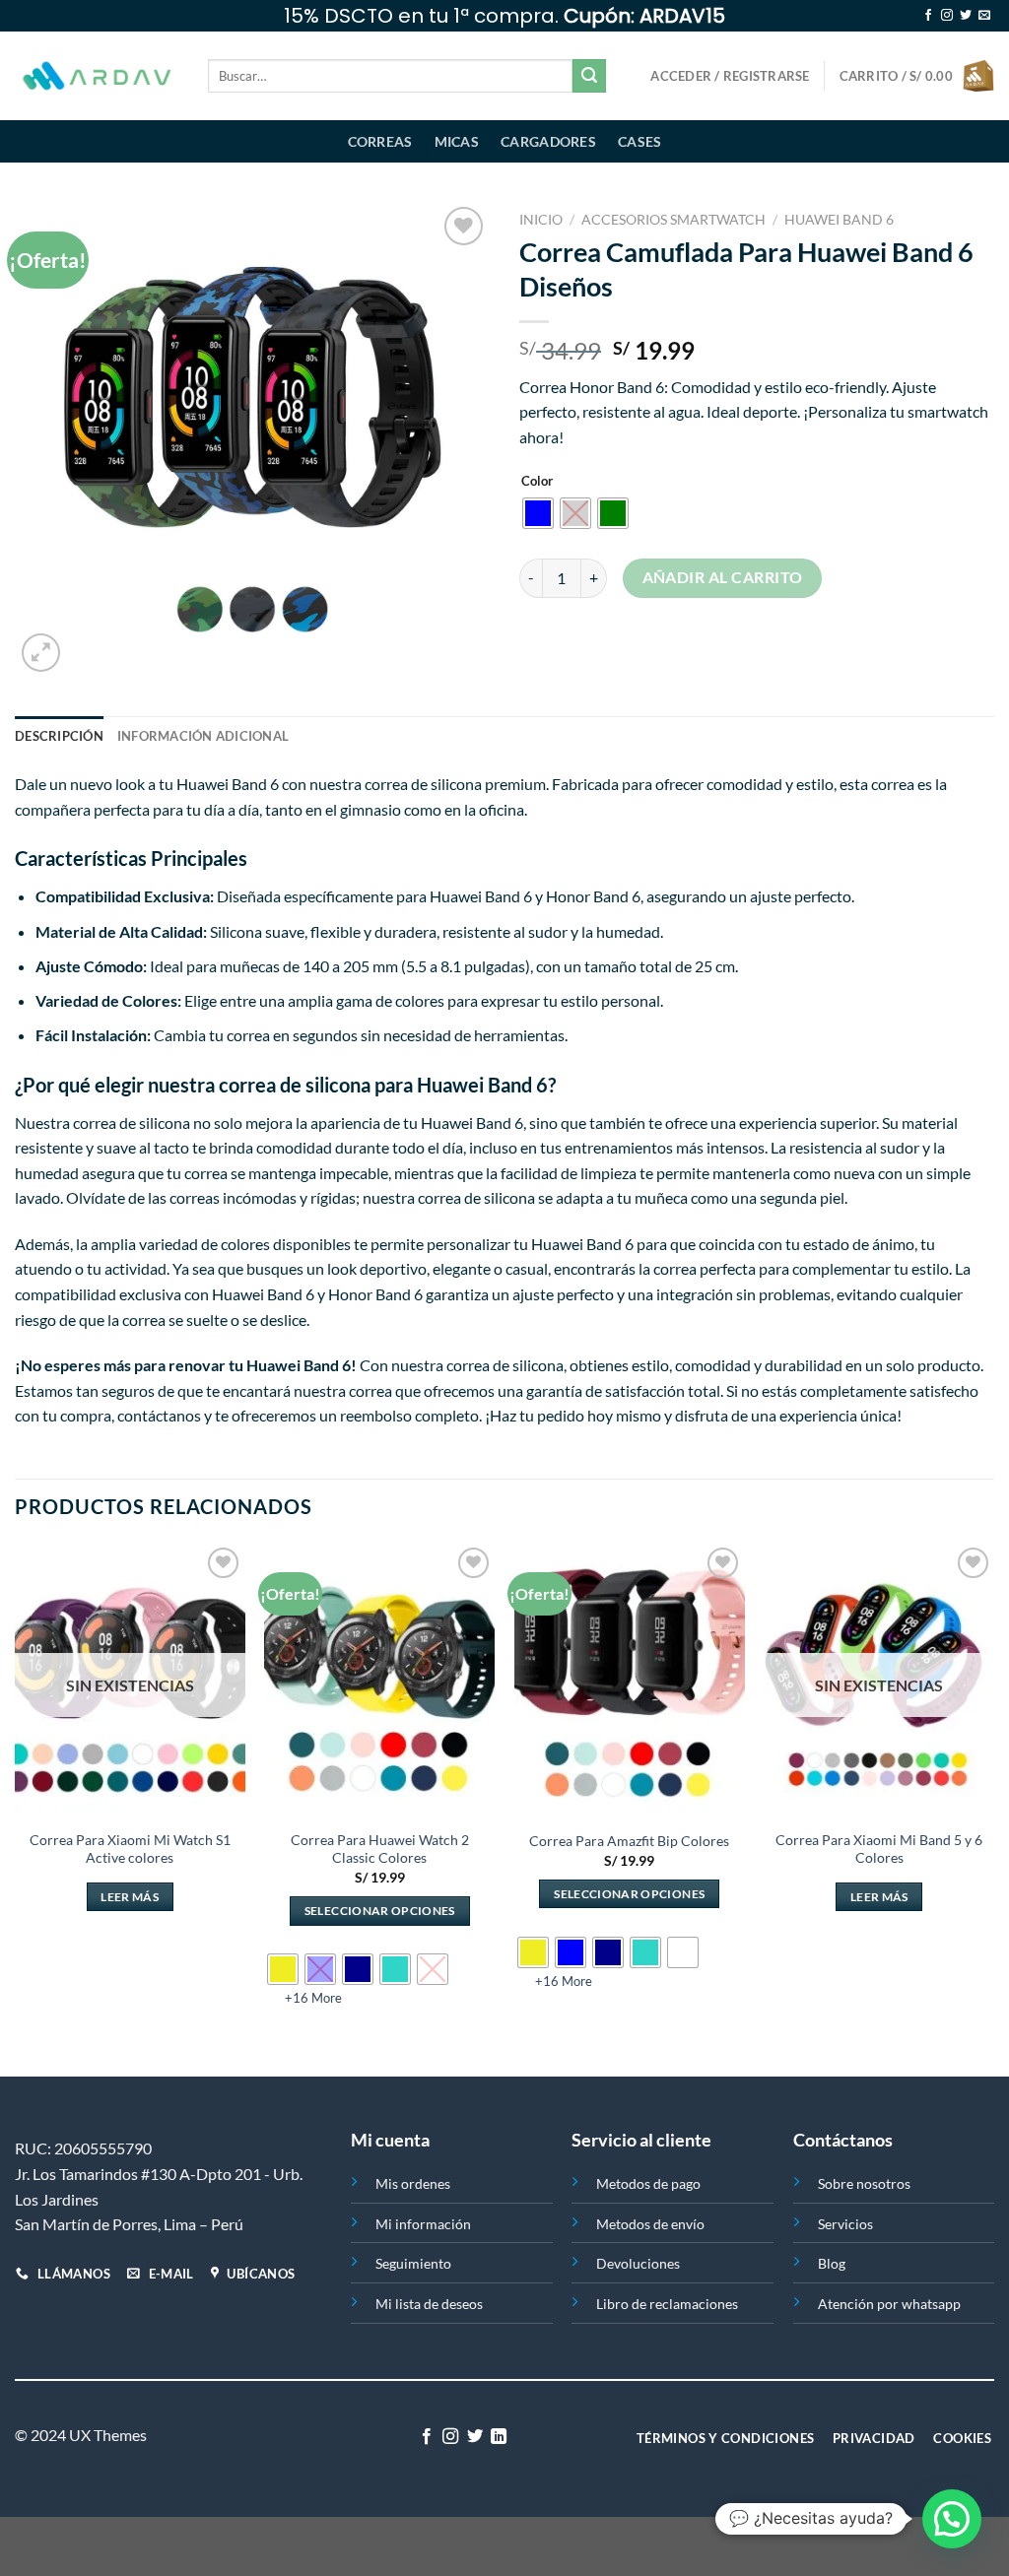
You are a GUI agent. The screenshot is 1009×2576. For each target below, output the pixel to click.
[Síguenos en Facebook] (928, 16)
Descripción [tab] (59, 736)
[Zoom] (41, 653)
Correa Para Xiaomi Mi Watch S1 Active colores (130, 1849)
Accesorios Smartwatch (673, 220)
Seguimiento (413, 2263)
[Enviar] (589, 76)
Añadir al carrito (723, 577)
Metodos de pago (648, 2183)
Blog (832, 2263)
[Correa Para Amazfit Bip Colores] (630, 1681)
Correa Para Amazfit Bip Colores (629, 1841)
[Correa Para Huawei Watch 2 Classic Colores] (379, 1681)
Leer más (130, 1897)
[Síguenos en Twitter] (966, 16)
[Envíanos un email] (984, 16)
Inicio (541, 220)
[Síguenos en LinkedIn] (499, 2437)
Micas (457, 141)
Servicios (845, 2224)
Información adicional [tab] (203, 736)
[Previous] (16, 1808)
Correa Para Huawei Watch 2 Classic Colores (380, 1849)
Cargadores (548, 141)
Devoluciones (638, 2263)
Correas (380, 141)
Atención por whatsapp (889, 2304)
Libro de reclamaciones (667, 2304)
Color (537, 482)
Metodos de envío (650, 2224)
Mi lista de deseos (429, 2304)
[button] (952, 2519)
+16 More (313, 1998)
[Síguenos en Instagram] (947, 16)
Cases (639, 141)
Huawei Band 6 (839, 220)
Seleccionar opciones (380, 1911)
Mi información (423, 2224)
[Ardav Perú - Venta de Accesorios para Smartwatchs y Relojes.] (97, 76)
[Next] (993, 1808)
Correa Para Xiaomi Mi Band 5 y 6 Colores (879, 1849)
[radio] (538, 513)
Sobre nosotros (864, 2183)
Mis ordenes (413, 2183)
